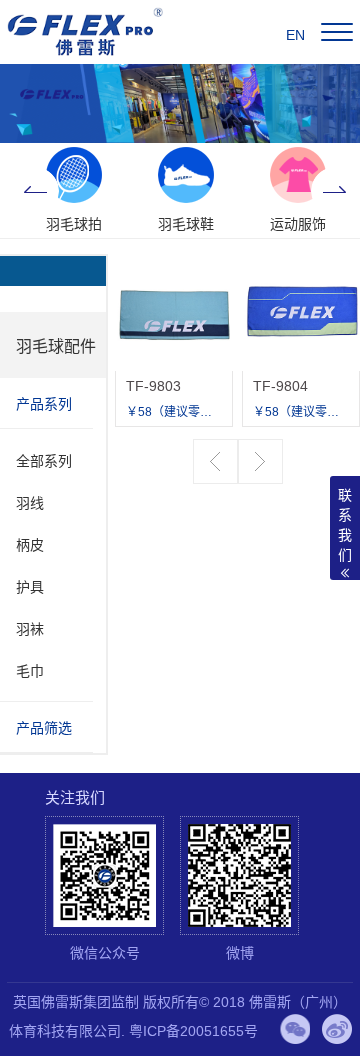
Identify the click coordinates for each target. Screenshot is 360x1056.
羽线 (30, 503)
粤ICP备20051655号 (193, 1031)
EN (295, 35)
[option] (74, 191)
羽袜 (30, 629)
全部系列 (44, 461)
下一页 (260, 461)
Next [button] (335, 191)
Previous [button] (35, 191)
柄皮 (30, 545)
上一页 (215, 461)
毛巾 (30, 671)
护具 (30, 587)
